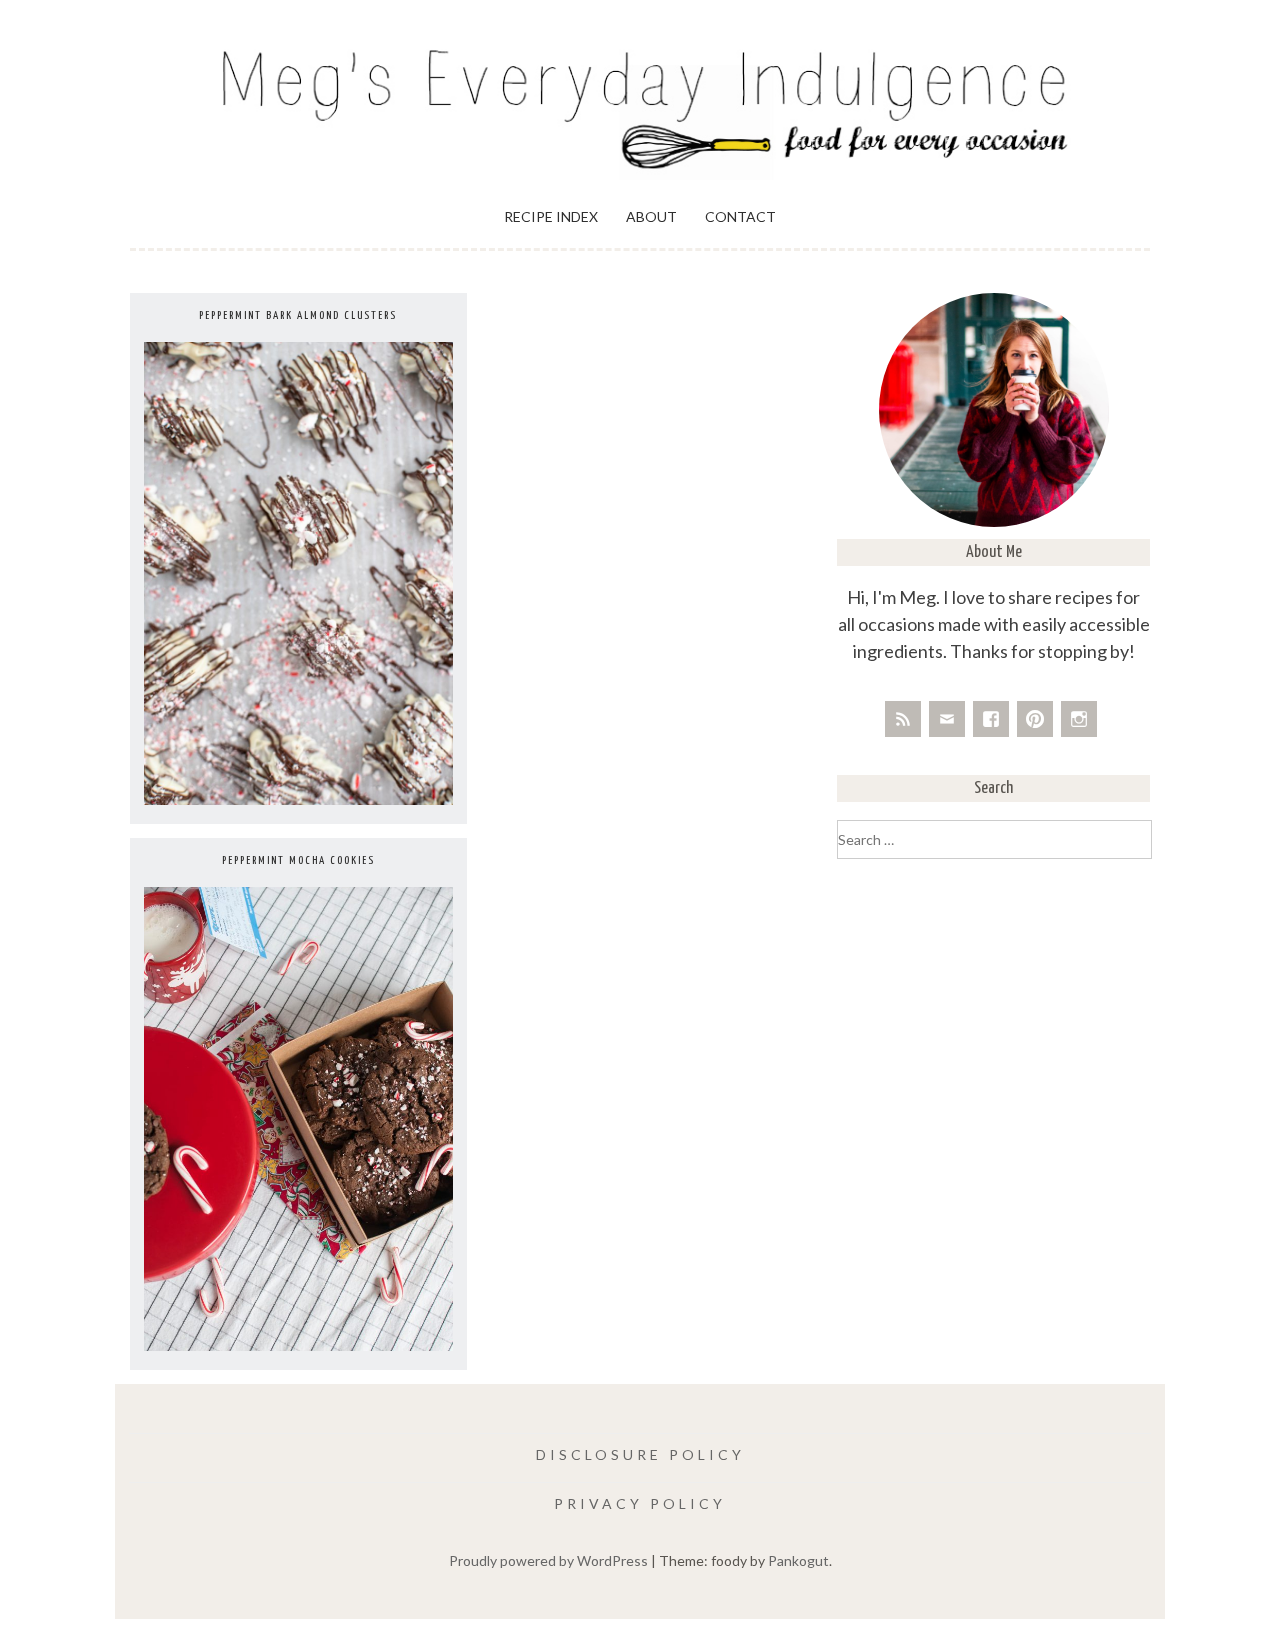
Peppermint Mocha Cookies (298, 860)
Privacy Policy (640, 1503)
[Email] (947, 719)
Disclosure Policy (640, 1454)
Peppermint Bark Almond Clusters (298, 315)
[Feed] (903, 719)
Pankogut (798, 1560)
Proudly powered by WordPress (548, 1560)
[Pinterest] (1035, 719)
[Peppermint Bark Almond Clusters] (298, 799)
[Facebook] (991, 719)
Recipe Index (551, 216)
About (651, 216)
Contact (740, 216)
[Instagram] (1079, 719)
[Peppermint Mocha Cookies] (298, 1345)
